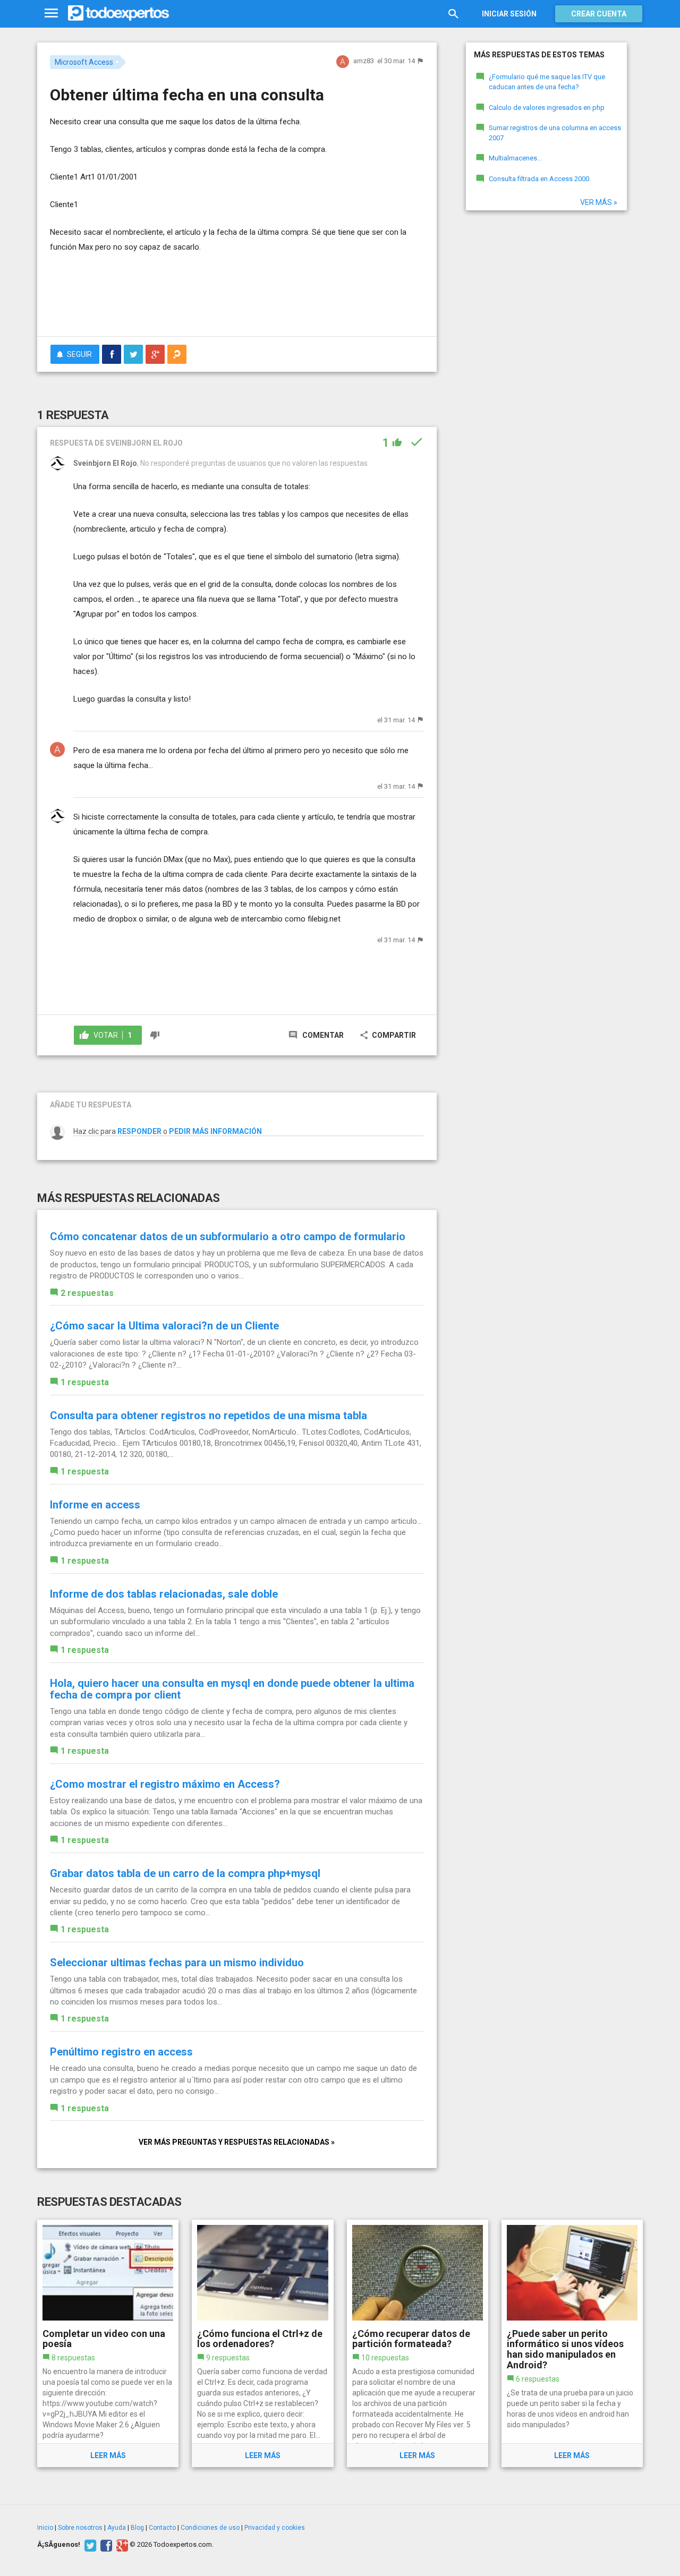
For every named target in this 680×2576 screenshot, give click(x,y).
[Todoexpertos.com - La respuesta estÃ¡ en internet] (118, 13)
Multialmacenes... (515, 158)
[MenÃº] (51, 14)
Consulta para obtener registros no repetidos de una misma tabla (209, 1415)
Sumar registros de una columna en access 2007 (555, 133)
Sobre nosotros (80, 2528)
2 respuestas (87, 1293)
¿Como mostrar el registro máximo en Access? (165, 1784)
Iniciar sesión (509, 14)
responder (139, 1131)
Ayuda (117, 2528)
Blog (137, 2528)
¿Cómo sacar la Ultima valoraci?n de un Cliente (164, 1326)
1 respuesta (85, 1382)
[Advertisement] (237, 299)
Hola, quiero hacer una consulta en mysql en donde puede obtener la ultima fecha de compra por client (232, 1689)
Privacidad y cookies (275, 2528)
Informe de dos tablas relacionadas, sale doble (164, 1594)
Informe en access (95, 1505)
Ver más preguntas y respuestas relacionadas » (237, 2142)
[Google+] (121, 2545)
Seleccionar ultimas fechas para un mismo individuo (177, 1963)
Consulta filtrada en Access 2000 (539, 179)
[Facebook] (105, 2545)
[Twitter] (89, 2545)
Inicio (45, 2528)
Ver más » (599, 202)
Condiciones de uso (210, 2528)
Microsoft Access (84, 62)
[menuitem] (112, 354)
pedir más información (215, 1131)
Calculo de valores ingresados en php (547, 108)
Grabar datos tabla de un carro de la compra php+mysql (185, 1873)
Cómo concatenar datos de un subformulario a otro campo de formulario (228, 1236)
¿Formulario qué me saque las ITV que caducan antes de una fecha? (547, 82)
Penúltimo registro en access (121, 2052)
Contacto (162, 2528)
